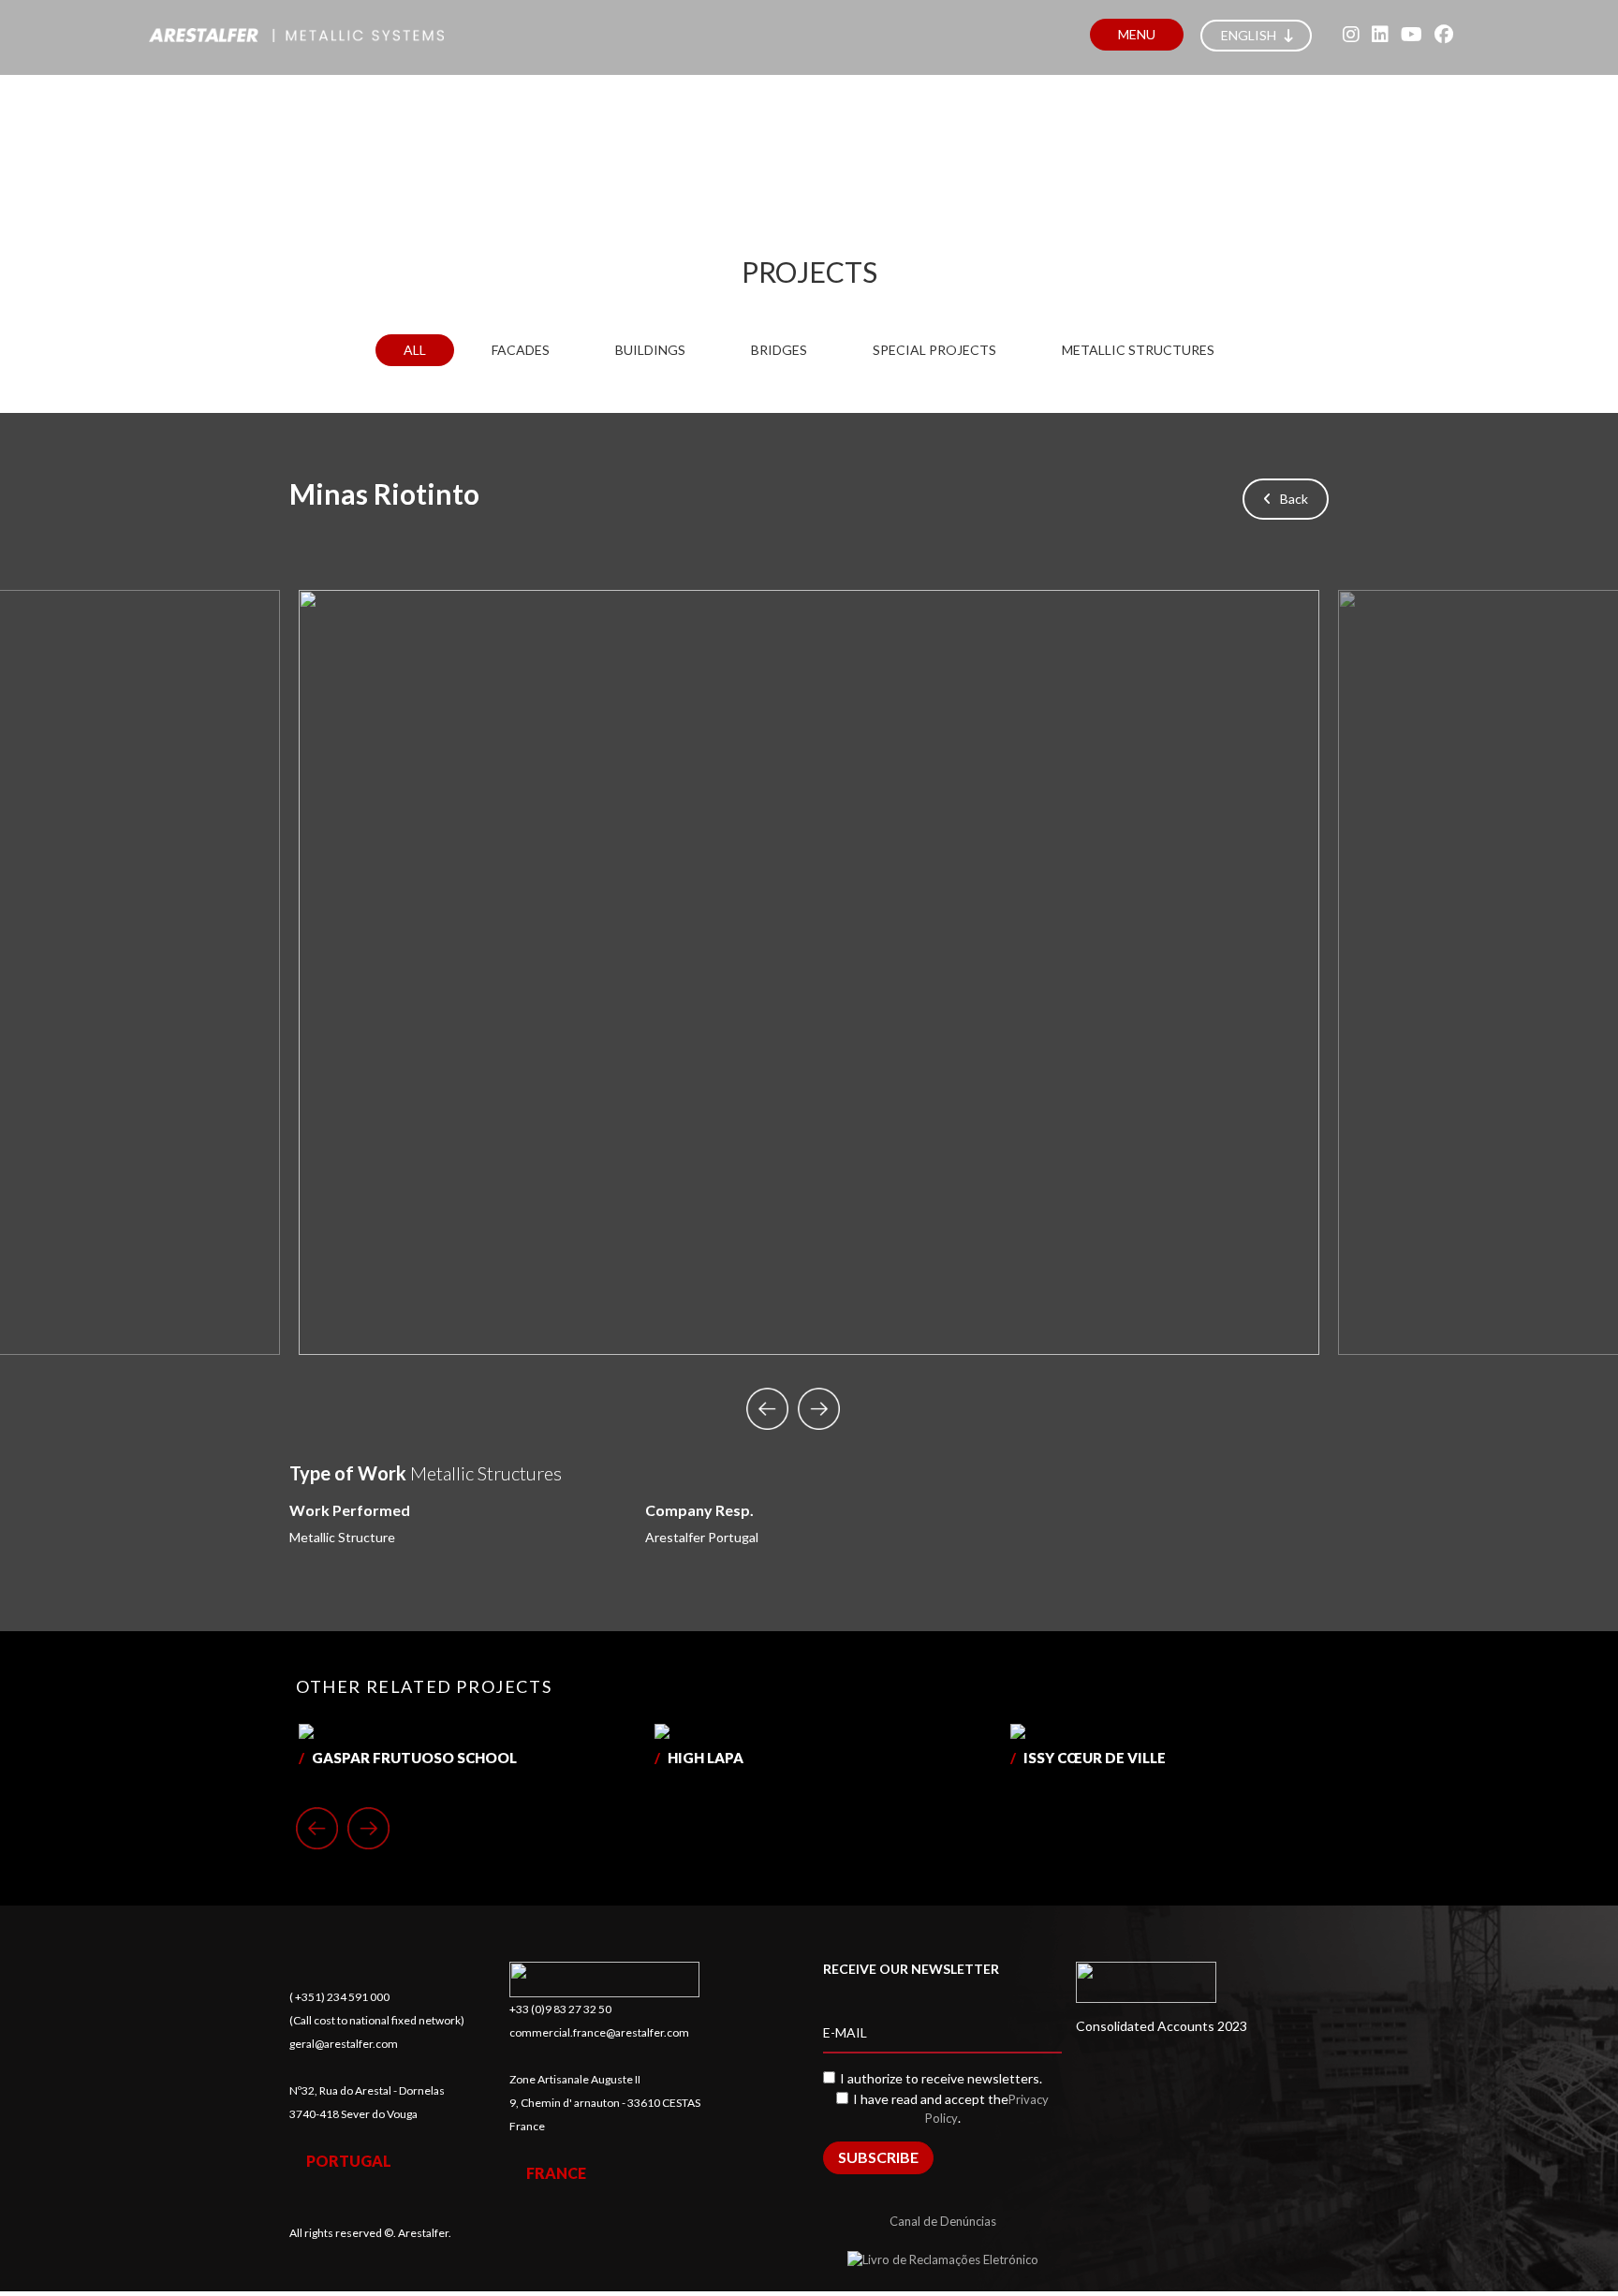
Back (1290, 499)
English (1250, 35)
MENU (1137, 34)
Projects (809, 272)
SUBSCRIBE (878, 2157)
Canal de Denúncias (943, 2221)
